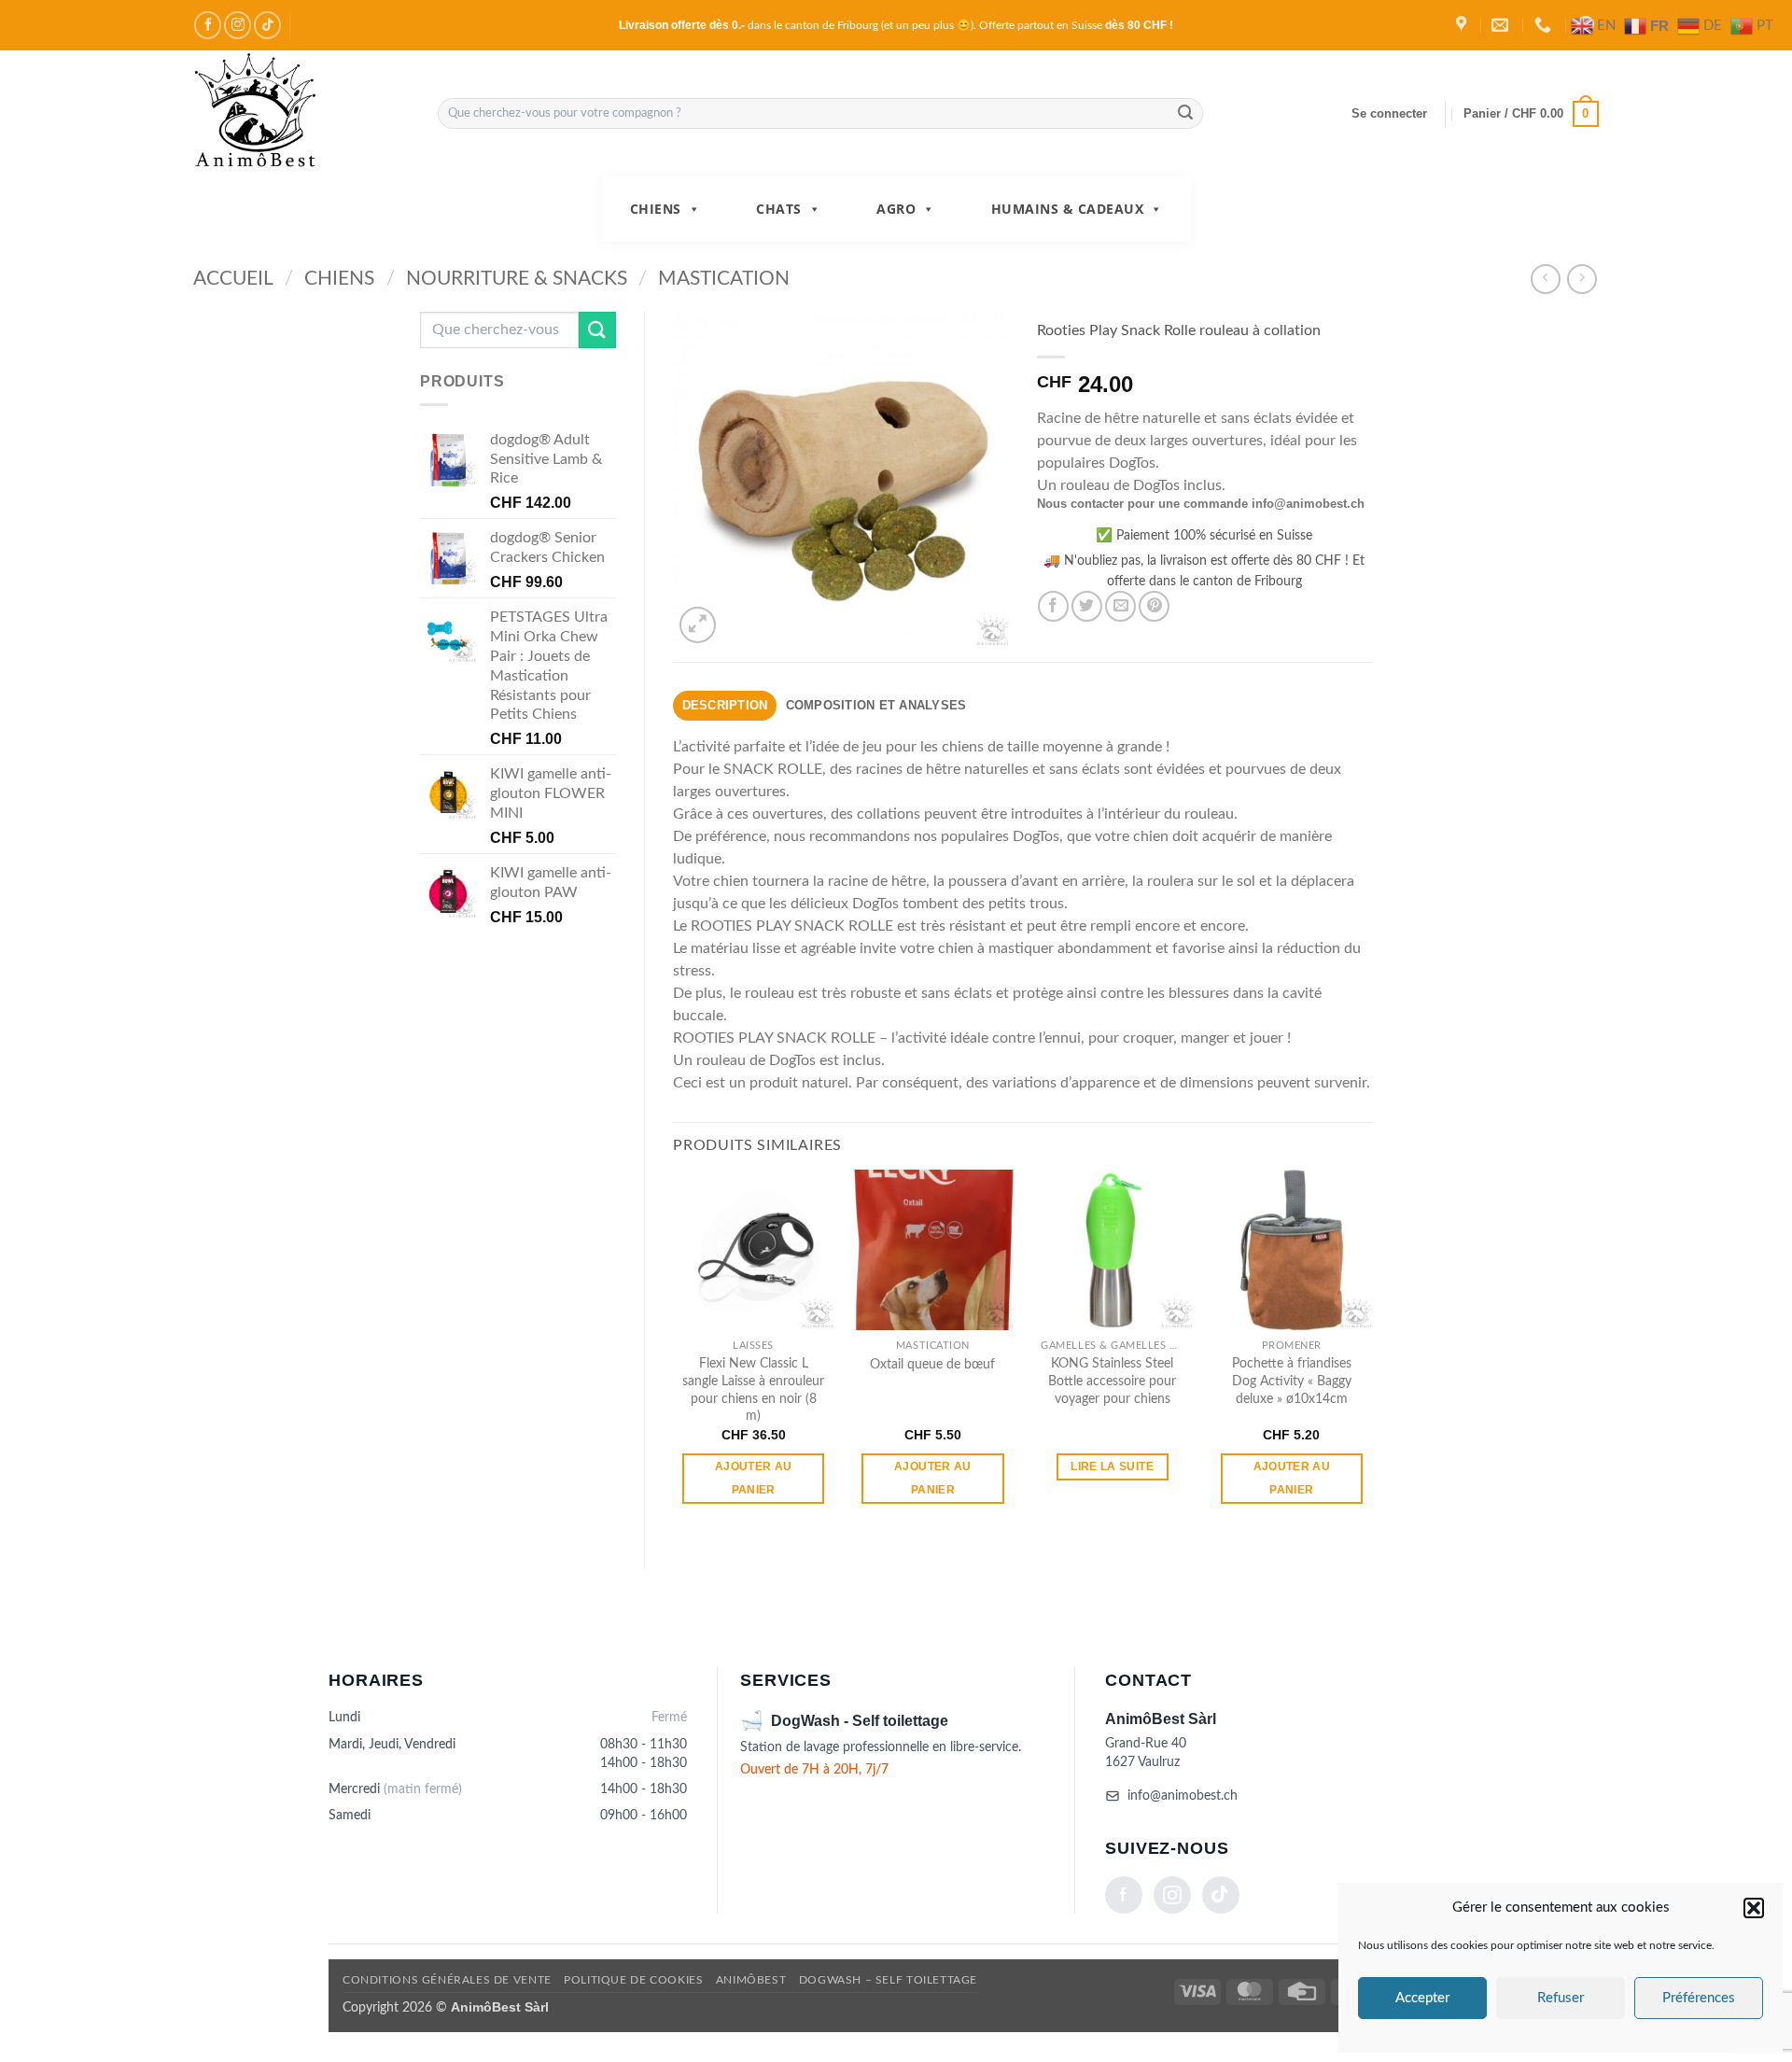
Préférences (1699, 1998)
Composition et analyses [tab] (876, 705)
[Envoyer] (1186, 114)
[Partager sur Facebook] (1053, 606)
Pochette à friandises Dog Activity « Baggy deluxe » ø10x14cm (1292, 1381)
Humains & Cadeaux (1068, 209)
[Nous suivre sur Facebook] (208, 25)
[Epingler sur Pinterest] (1154, 606)
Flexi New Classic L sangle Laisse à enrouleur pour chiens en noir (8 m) (753, 1389)
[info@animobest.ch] (1502, 25)
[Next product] (1545, 279)
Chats (779, 209)
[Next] (1371, 1354)
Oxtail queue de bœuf (932, 1364)
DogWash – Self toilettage (888, 1980)
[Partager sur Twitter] (1087, 606)
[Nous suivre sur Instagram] (238, 25)
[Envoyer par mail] (1120, 606)
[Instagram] (1172, 1895)
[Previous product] (1582, 279)
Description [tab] (725, 705)
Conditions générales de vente (447, 1980)
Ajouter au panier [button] (753, 1478)
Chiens (656, 209)
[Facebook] (1124, 1895)
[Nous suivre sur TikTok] (267, 25)
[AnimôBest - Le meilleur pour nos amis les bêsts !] (301, 113)
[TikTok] (1221, 1895)
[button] (1754, 1908)
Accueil (233, 279)
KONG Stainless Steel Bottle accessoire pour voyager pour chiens (1112, 1381)
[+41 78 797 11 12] (1545, 25)
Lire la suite (1112, 1466)
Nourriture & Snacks (517, 279)
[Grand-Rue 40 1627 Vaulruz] (1463, 25)
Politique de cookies (633, 1980)
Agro (896, 209)
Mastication (724, 279)
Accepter (1422, 1998)
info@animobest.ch (1183, 1796)
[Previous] (674, 1354)
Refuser (1561, 1998)
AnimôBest (751, 1980)
